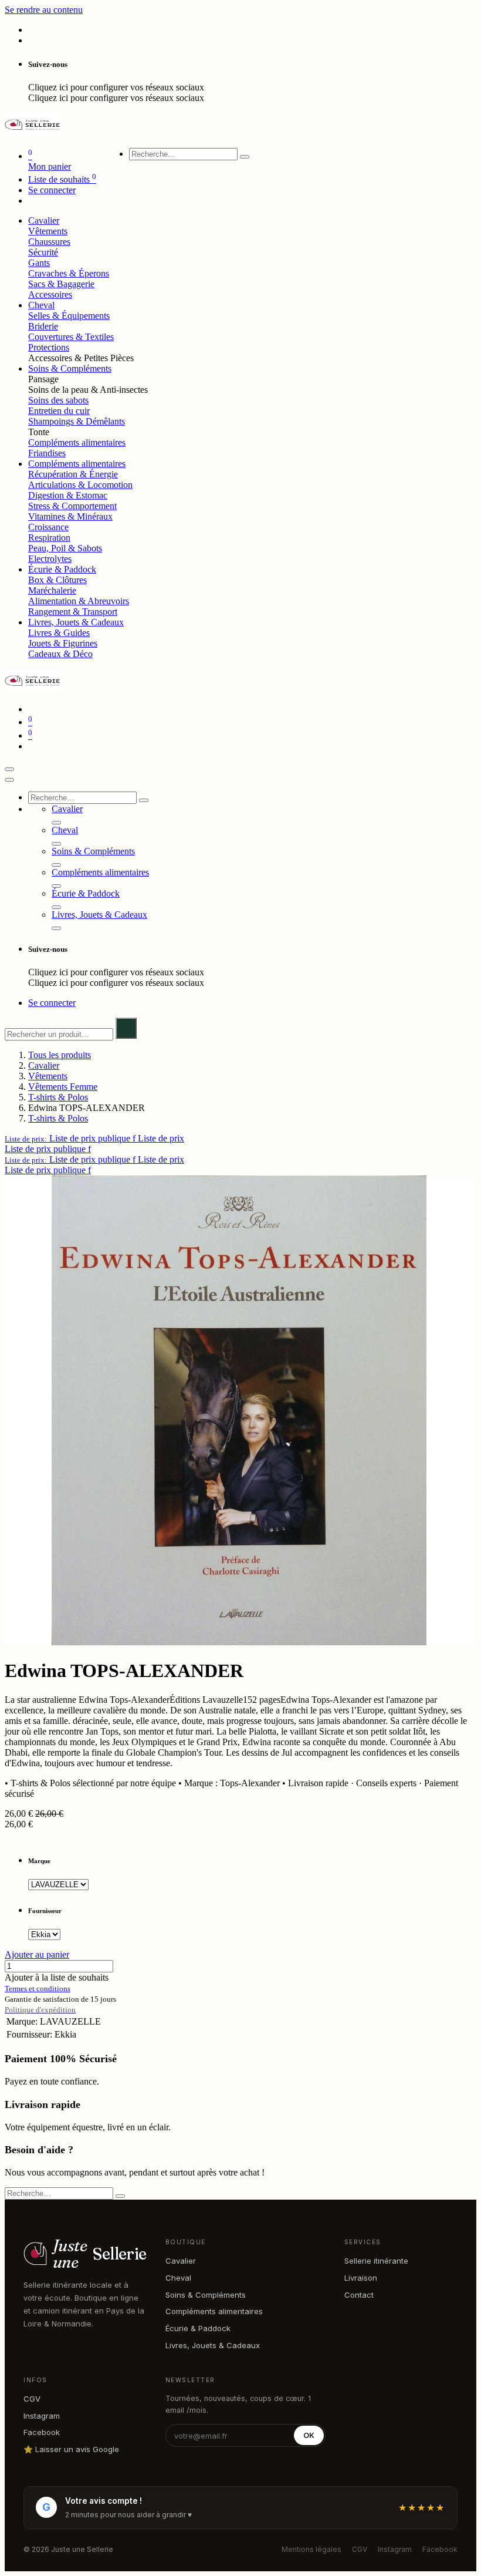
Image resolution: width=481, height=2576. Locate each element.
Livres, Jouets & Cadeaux (213, 2345)
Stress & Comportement (72, 506)
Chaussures (49, 242)
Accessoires (50, 294)
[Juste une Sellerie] (33, 133)
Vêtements (48, 231)
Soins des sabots (58, 400)
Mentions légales (311, 2549)
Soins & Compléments (206, 2295)
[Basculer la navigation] (9, 769)
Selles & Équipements (69, 316)
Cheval (178, 2278)
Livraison (361, 2278)
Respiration (49, 538)
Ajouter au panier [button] (37, 1954)
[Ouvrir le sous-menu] (56, 823)
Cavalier (44, 1065)
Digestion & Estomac (68, 495)
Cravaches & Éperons (69, 273)
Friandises (47, 453)
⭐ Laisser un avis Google (71, 2449)
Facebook (42, 2432)
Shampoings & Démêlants (77, 421)
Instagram (42, 2416)
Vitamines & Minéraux (70, 516)
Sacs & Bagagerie (61, 284)
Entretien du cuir (59, 411)
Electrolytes (50, 559)
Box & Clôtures (57, 580)
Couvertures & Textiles (71, 337)
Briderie (43, 326)
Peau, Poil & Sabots (65, 548)
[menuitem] (44, 220)
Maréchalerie (52, 590)
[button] (94, 1138)
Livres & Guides (59, 633)
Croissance (48, 527)
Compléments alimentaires (77, 442)
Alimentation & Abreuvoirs (79, 601)
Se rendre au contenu (44, 10)
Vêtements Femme (63, 1087)
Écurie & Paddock (198, 2328)
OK (309, 2435)
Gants (39, 263)
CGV (32, 2399)
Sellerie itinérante (376, 2261)
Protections (49, 347)
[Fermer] (9, 780)
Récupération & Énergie (73, 474)
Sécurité (43, 252)
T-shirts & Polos (58, 1097)
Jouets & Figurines (63, 643)
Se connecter (52, 190)
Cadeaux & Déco (60, 654)
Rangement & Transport (73, 612)
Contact (359, 2295)
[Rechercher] (245, 157)
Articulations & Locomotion (80, 485)
